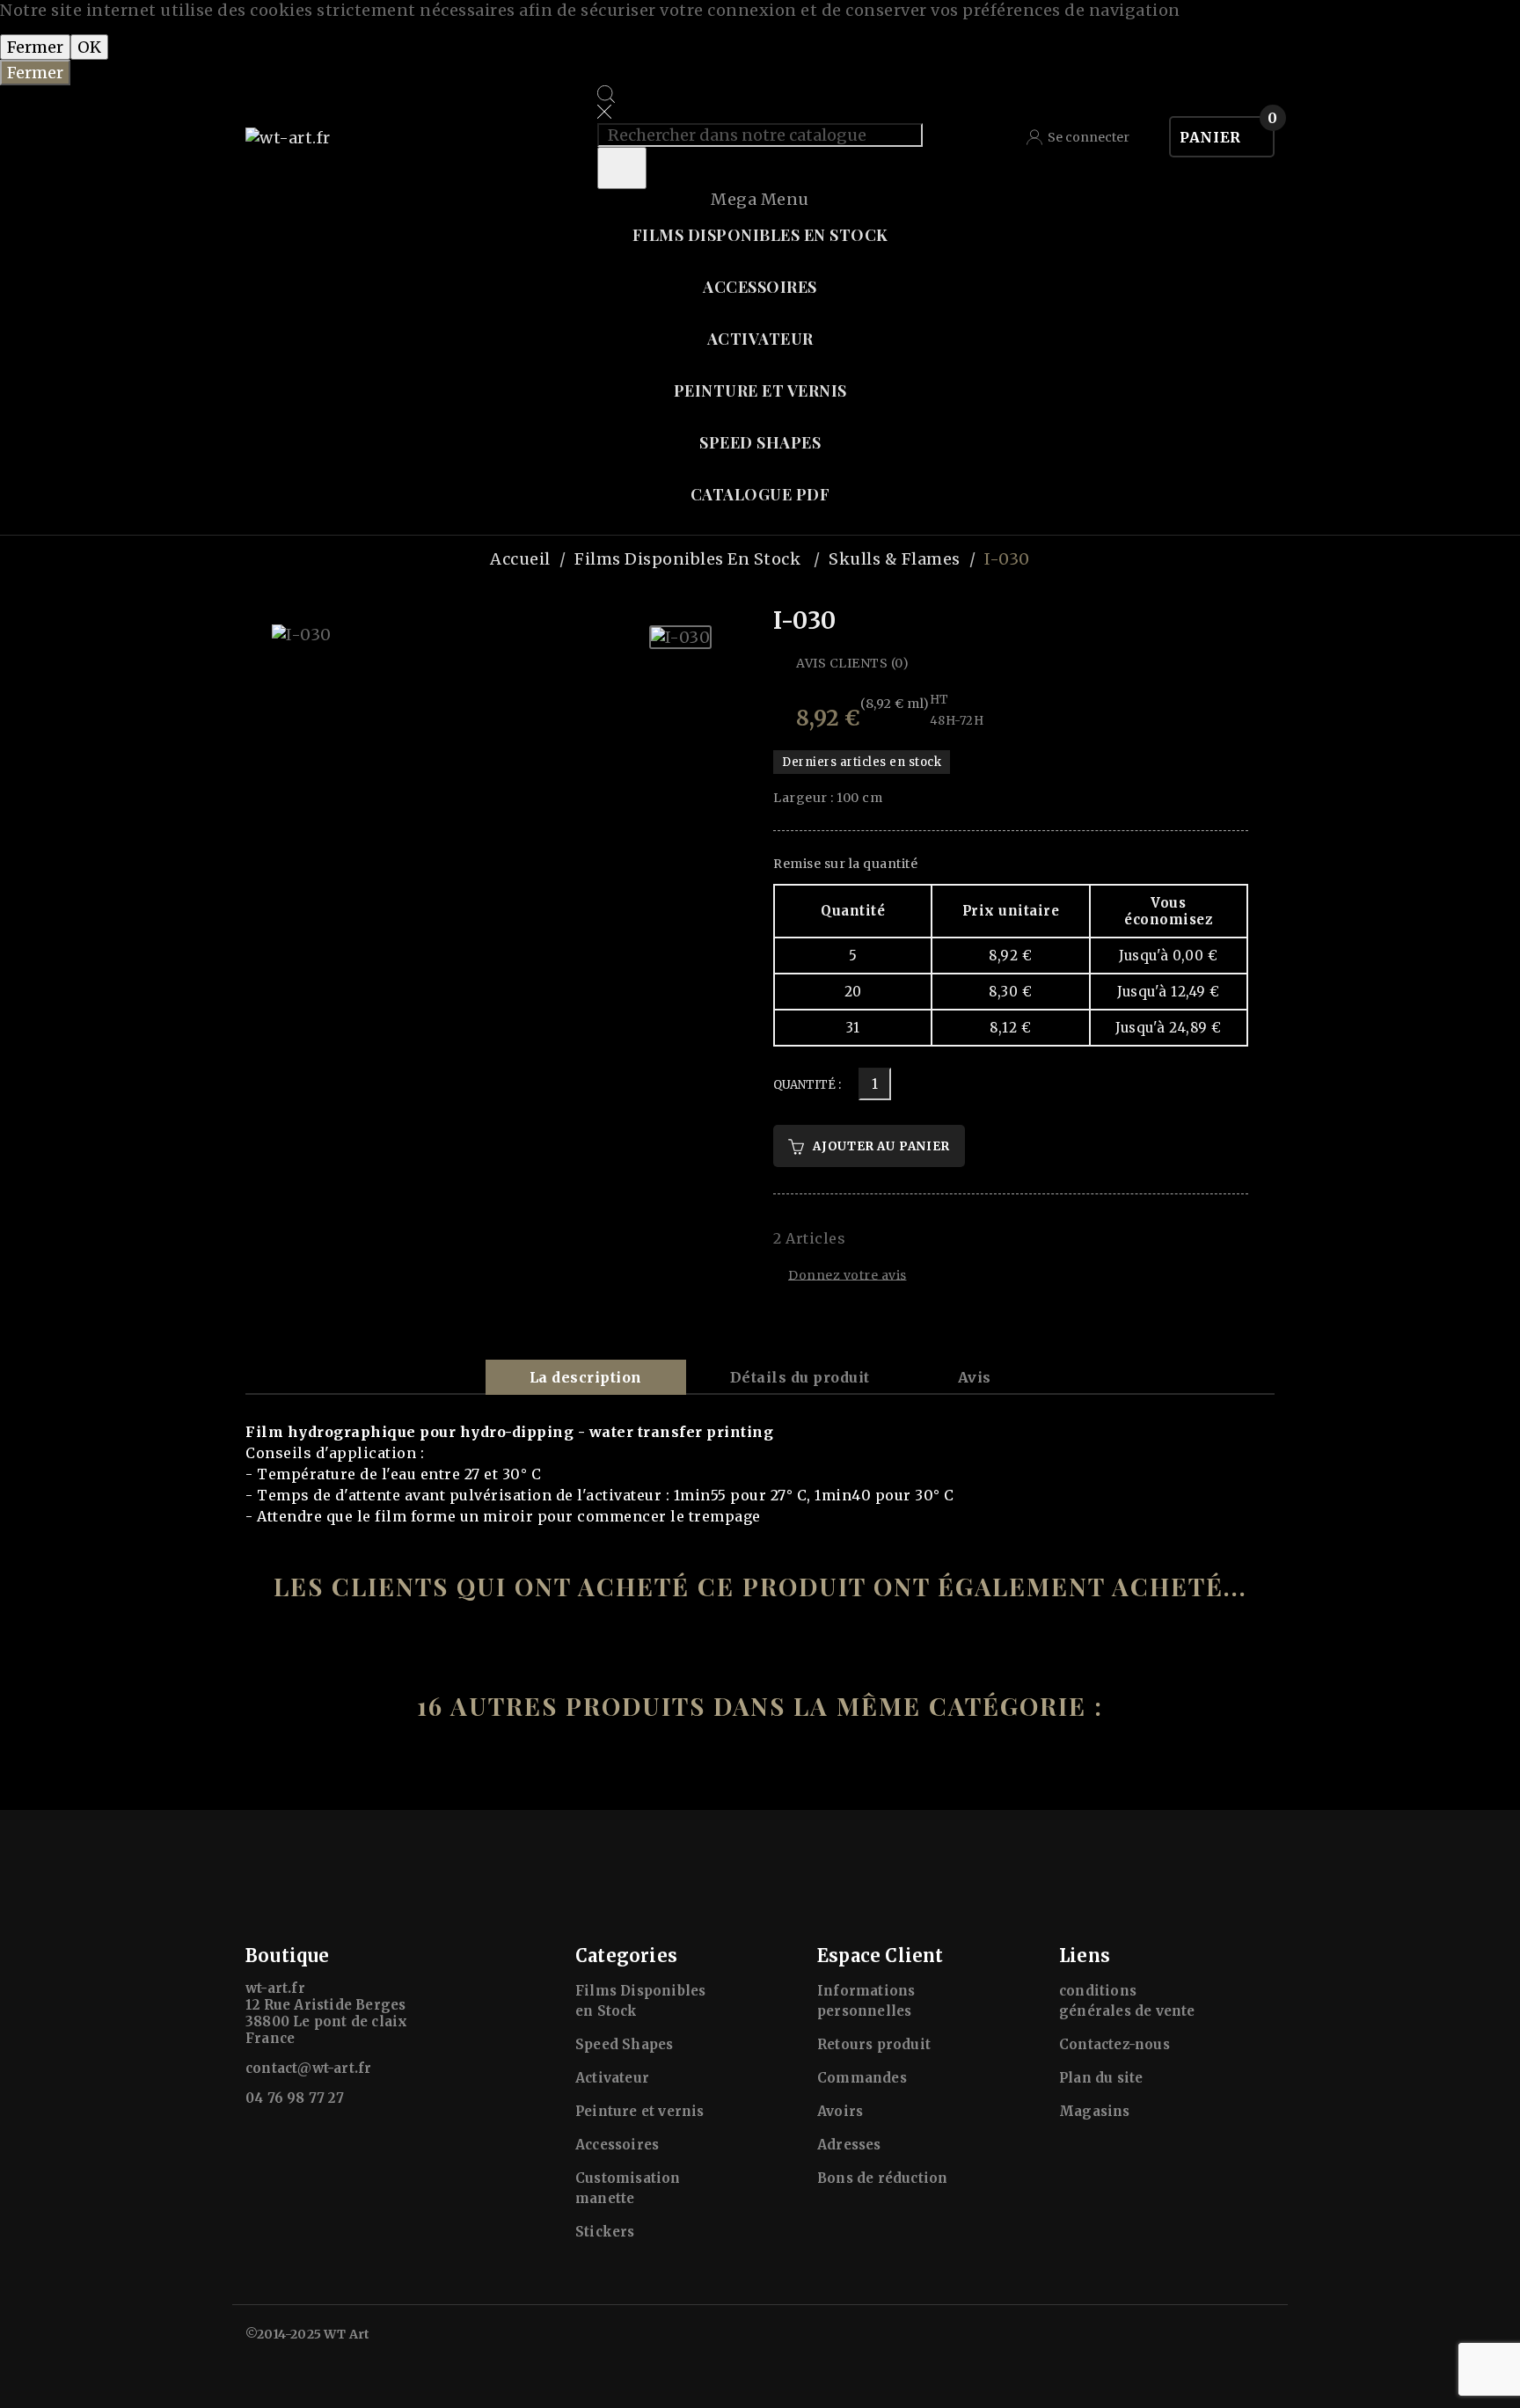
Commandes (862, 2078)
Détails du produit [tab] (800, 1377)
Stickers (605, 2232)
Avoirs (840, 2111)
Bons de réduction (882, 2178)
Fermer (35, 47)
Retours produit (874, 2044)
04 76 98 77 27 (295, 2098)
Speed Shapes (624, 2044)
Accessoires (617, 2145)
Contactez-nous (1114, 2044)
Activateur (612, 2078)
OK (89, 47)
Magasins (1095, 2111)
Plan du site (1101, 2078)
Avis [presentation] (975, 1377)
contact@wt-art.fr (308, 2068)
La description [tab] (586, 1377)
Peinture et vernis (640, 2111)
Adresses (849, 2145)
